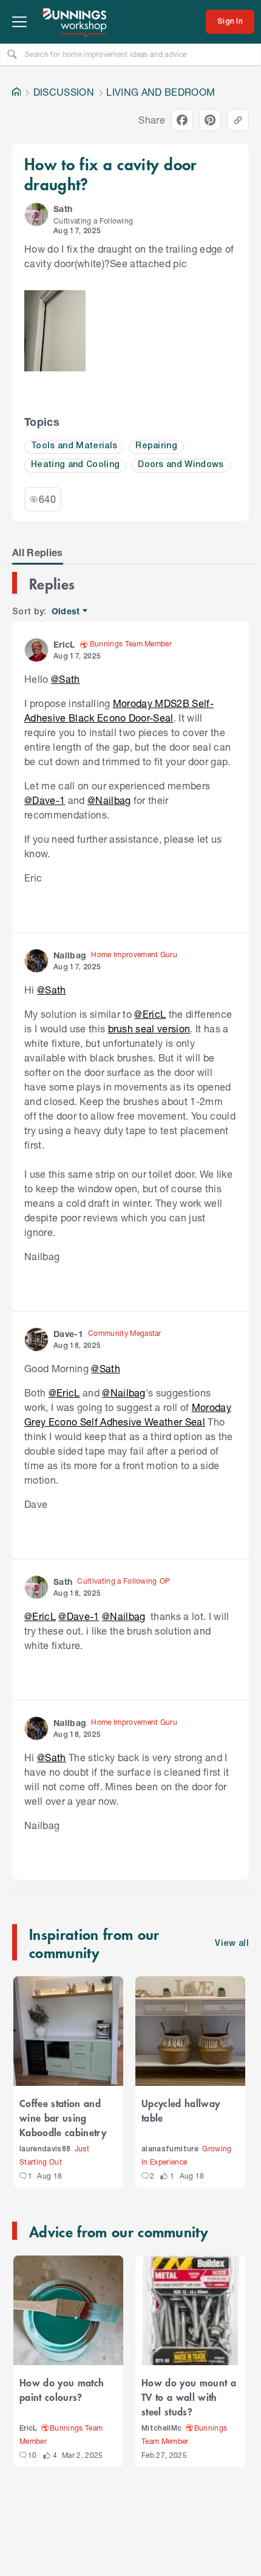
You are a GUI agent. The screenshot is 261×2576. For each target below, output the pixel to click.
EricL (29, 2428)
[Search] (12, 54)
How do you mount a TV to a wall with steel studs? (189, 2397)
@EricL (150, 1014)
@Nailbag (109, 800)
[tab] (38, 553)
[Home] (16, 92)
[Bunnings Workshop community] (75, 22)
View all (232, 1944)
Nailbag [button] (70, 955)
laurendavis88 (45, 2149)
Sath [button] (63, 209)
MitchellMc (161, 2428)
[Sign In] (230, 22)
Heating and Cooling (75, 465)
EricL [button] (64, 644)
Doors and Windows (181, 465)
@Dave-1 (45, 800)
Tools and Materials (74, 446)
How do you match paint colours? (62, 2389)
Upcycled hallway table (181, 2110)
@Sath (66, 679)
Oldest (66, 612)
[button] (36, 214)
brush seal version (149, 1028)
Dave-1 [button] (68, 1334)
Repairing (156, 446)
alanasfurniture (170, 2149)
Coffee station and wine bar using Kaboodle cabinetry (63, 2117)
